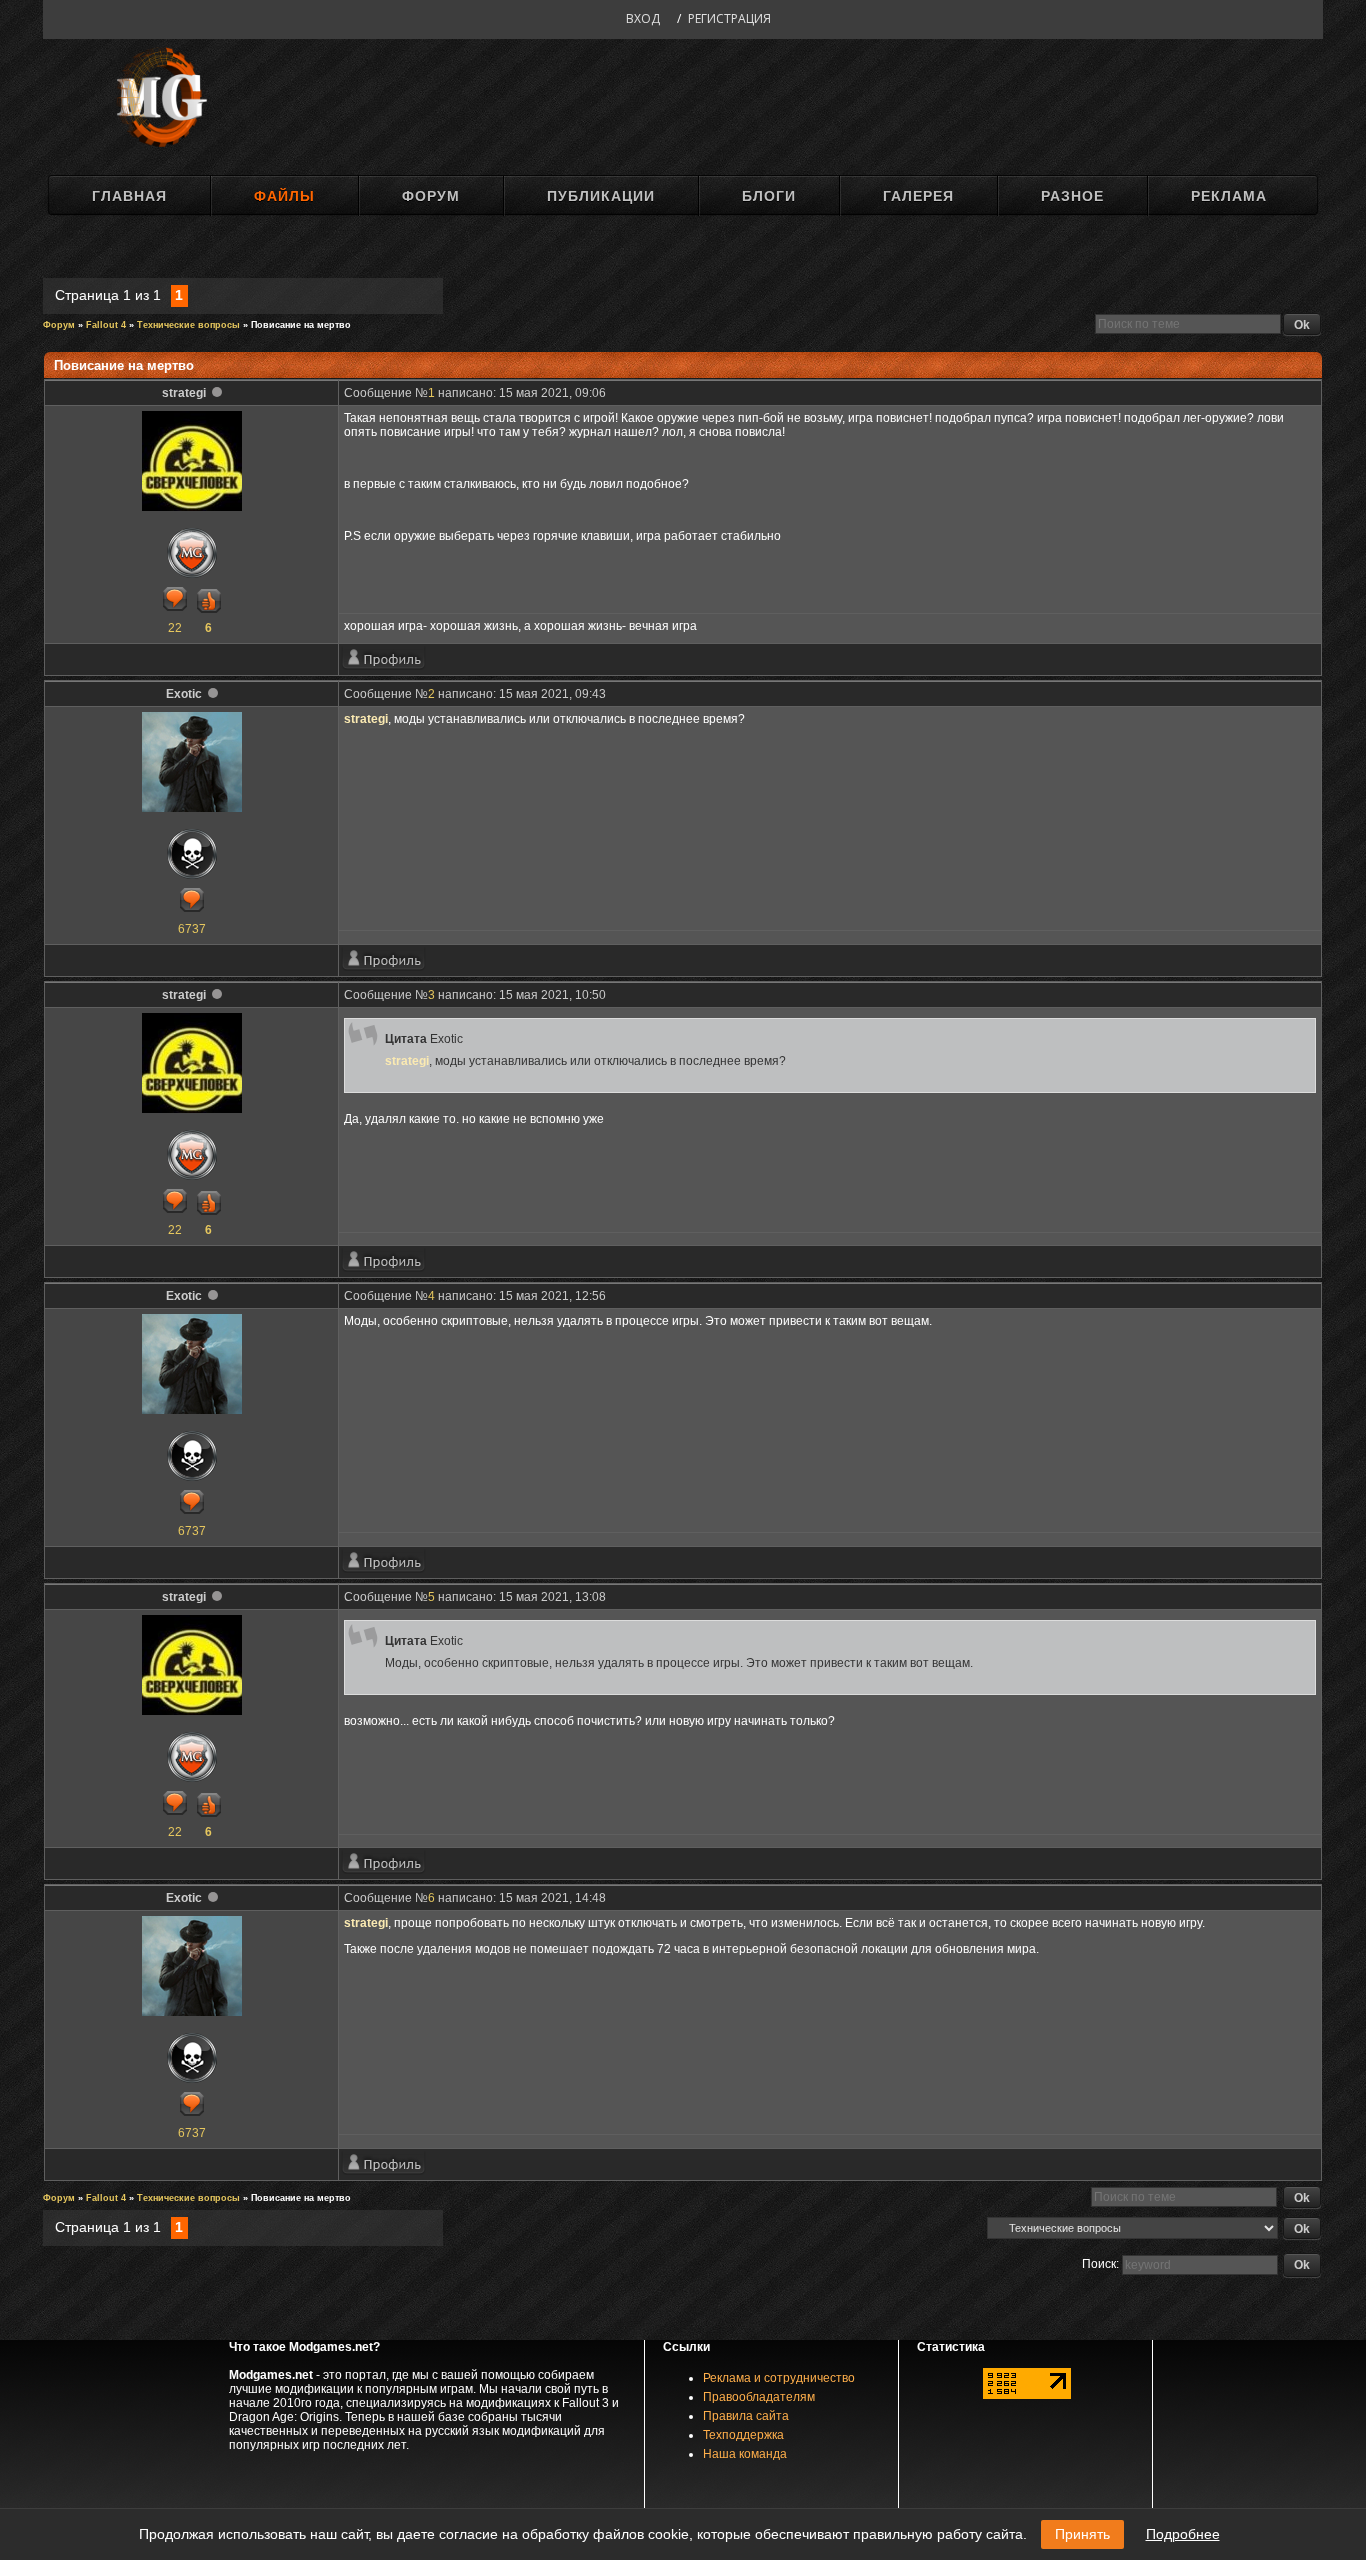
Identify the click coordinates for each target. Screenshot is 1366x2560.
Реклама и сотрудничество (779, 2378)
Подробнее (1183, 2534)
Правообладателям (759, 2397)
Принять (1082, 2534)
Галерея (918, 196)
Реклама (1229, 196)
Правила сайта (746, 2416)
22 (175, 628)
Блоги (769, 196)
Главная (129, 196)
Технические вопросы (188, 325)
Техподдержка (743, 2435)
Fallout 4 (106, 325)
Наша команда (745, 2454)
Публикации (601, 196)
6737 (192, 929)
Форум (431, 196)
